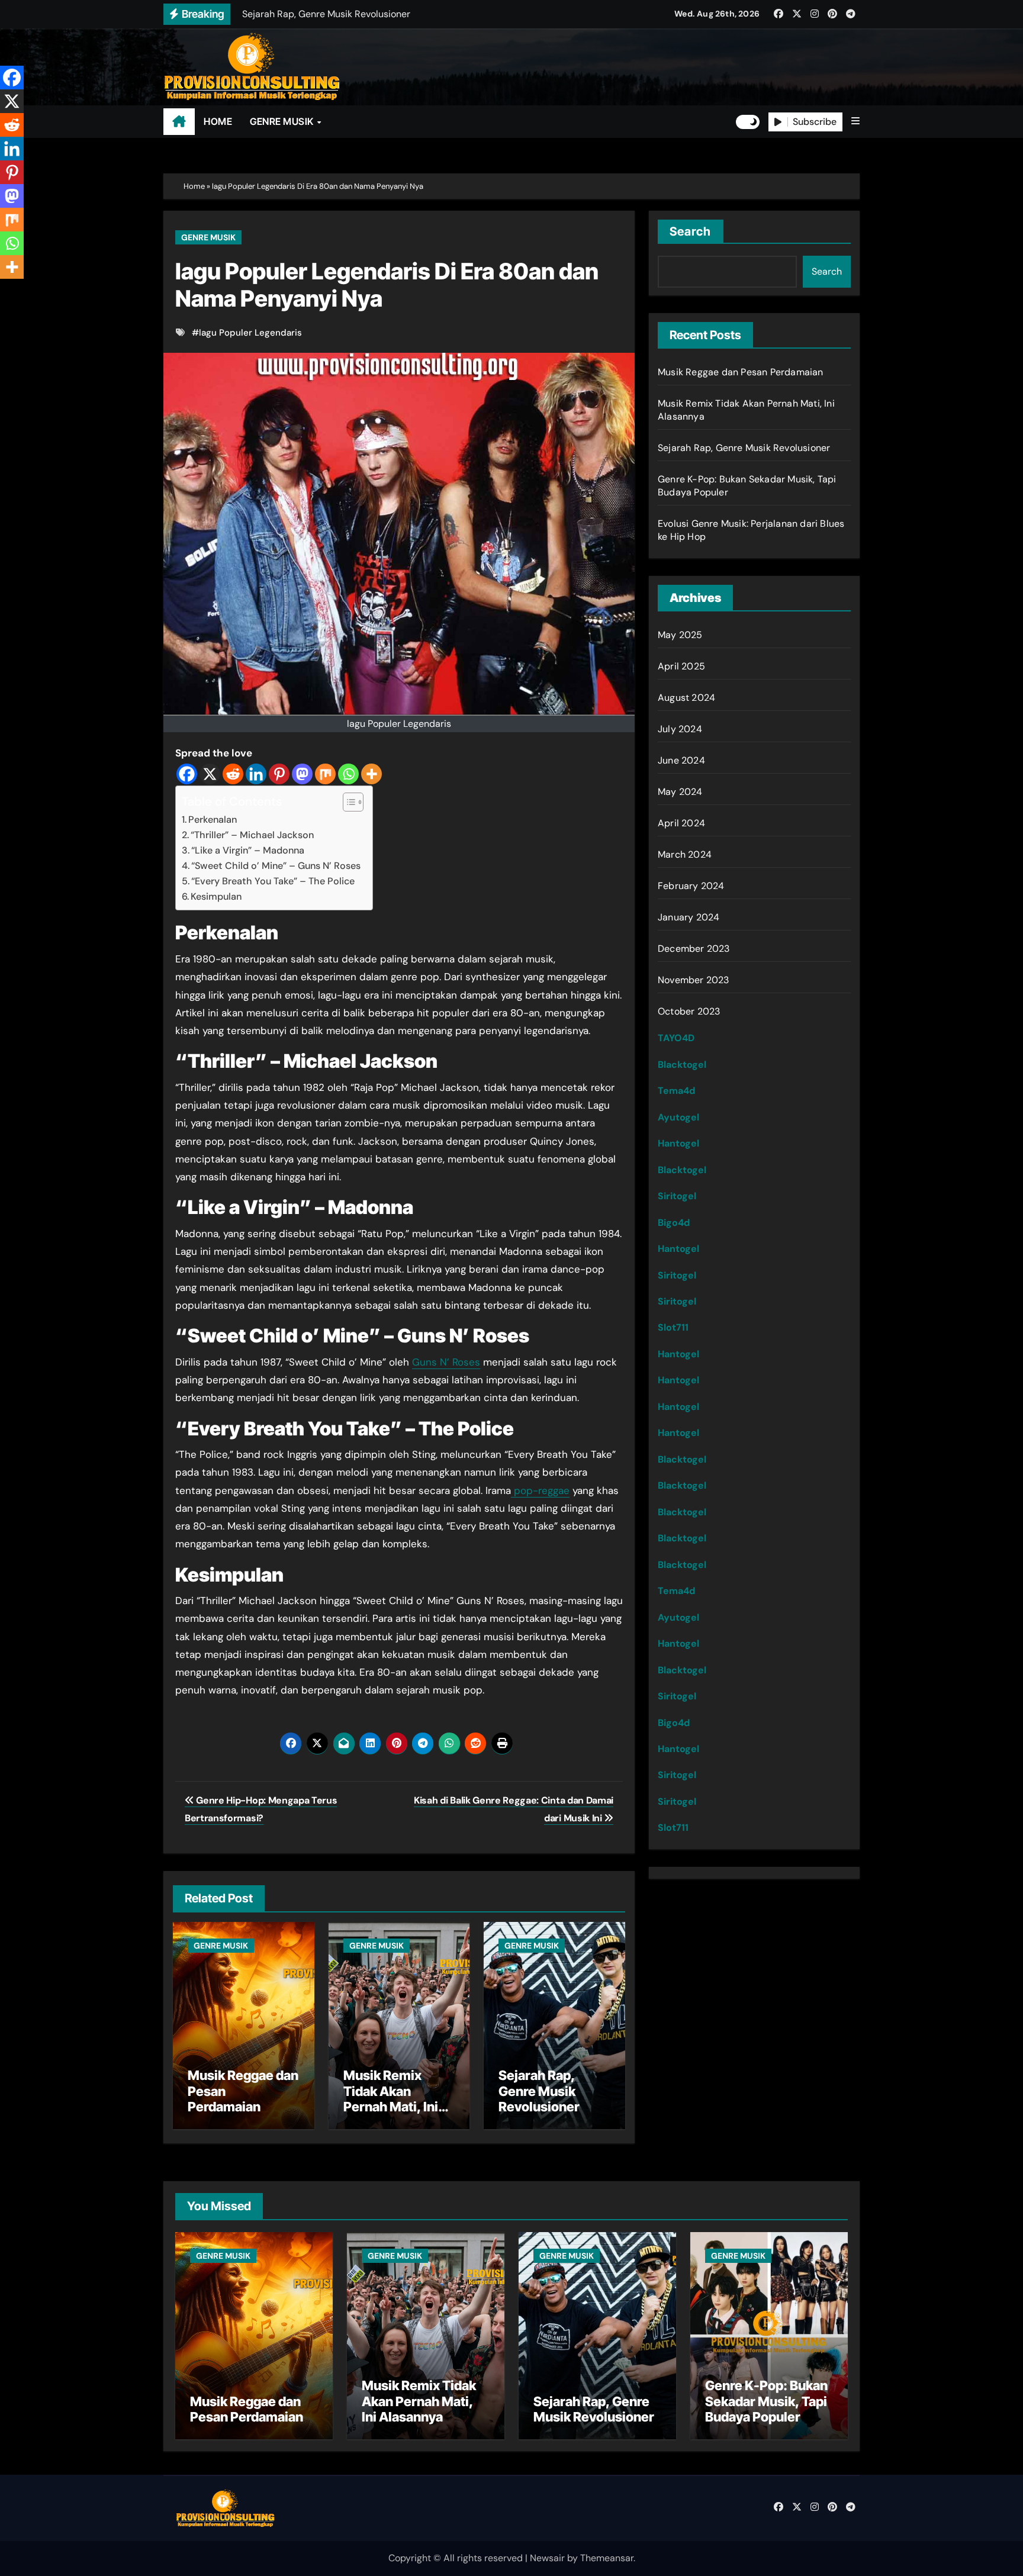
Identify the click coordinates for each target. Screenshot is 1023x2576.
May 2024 (680, 792)
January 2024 (689, 917)
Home (194, 186)
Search (691, 231)
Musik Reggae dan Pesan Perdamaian (741, 372)
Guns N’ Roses (446, 1362)
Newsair (547, 2558)
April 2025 (681, 666)
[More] (371, 774)
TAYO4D (676, 1038)
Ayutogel (678, 1117)
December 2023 (694, 949)
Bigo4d (674, 1223)
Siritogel (677, 1196)
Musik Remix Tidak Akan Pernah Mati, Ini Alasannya (391, 2099)
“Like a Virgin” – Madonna (248, 850)
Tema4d (676, 1091)
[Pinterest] (279, 774)
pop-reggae (540, 1490)
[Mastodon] (302, 774)
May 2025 (680, 635)
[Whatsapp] (348, 774)
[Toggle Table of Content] (347, 802)
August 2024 (686, 698)
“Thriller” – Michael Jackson (252, 835)
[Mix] (325, 774)
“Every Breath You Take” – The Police (273, 881)
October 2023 (689, 1011)
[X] (210, 774)
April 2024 (681, 823)
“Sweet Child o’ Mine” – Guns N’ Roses (276, 866)
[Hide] (5, 290)
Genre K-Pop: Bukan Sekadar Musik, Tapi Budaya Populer (766, 2401)
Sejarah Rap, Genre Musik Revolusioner (539, 2091)
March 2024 (685, 854)
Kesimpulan (216, 896)
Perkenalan (213, 820)
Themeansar (607, 2558)
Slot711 (673, 1327)
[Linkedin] (256, 774)
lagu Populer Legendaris (250, 333)
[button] (855, 121)
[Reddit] (233, 774)
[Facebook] (187, 774)
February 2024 (691, 886)
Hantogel (678, 1143)
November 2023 (694, 980)
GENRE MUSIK (283, 121)
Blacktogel (682, 1065)
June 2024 (681, 760)
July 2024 (680, 729)
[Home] (179, 122)
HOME (218, 121)
